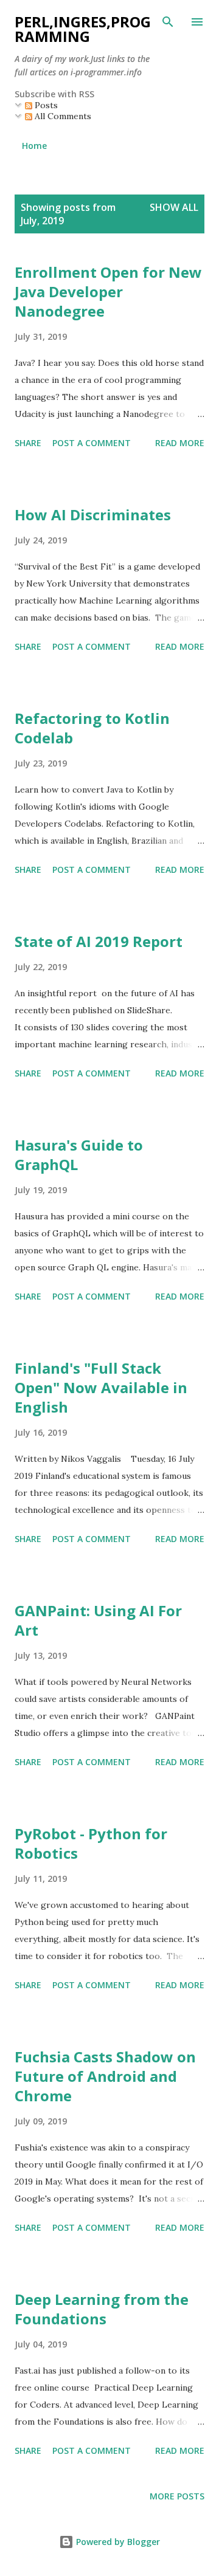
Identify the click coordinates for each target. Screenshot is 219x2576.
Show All (174, 207)
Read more (180, 443)
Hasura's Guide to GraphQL (79, 1155)
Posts (45, 105)
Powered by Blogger (117, 2542)
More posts (177, 2496)
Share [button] (28, 443)
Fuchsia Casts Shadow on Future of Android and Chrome (105, 2076)
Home (34, 146)
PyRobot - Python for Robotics (91, 1843)
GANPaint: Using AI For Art (98, 1620)
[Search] (168, 22)
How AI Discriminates (93, 515)
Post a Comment (92, 443)
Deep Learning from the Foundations (102, 2309)
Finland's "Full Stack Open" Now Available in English (101, 1387)
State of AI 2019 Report (99, 941)
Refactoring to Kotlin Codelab (92, 728)
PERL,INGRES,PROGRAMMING (83, 29)
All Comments (62, 116)
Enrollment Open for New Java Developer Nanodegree (108, 291)
